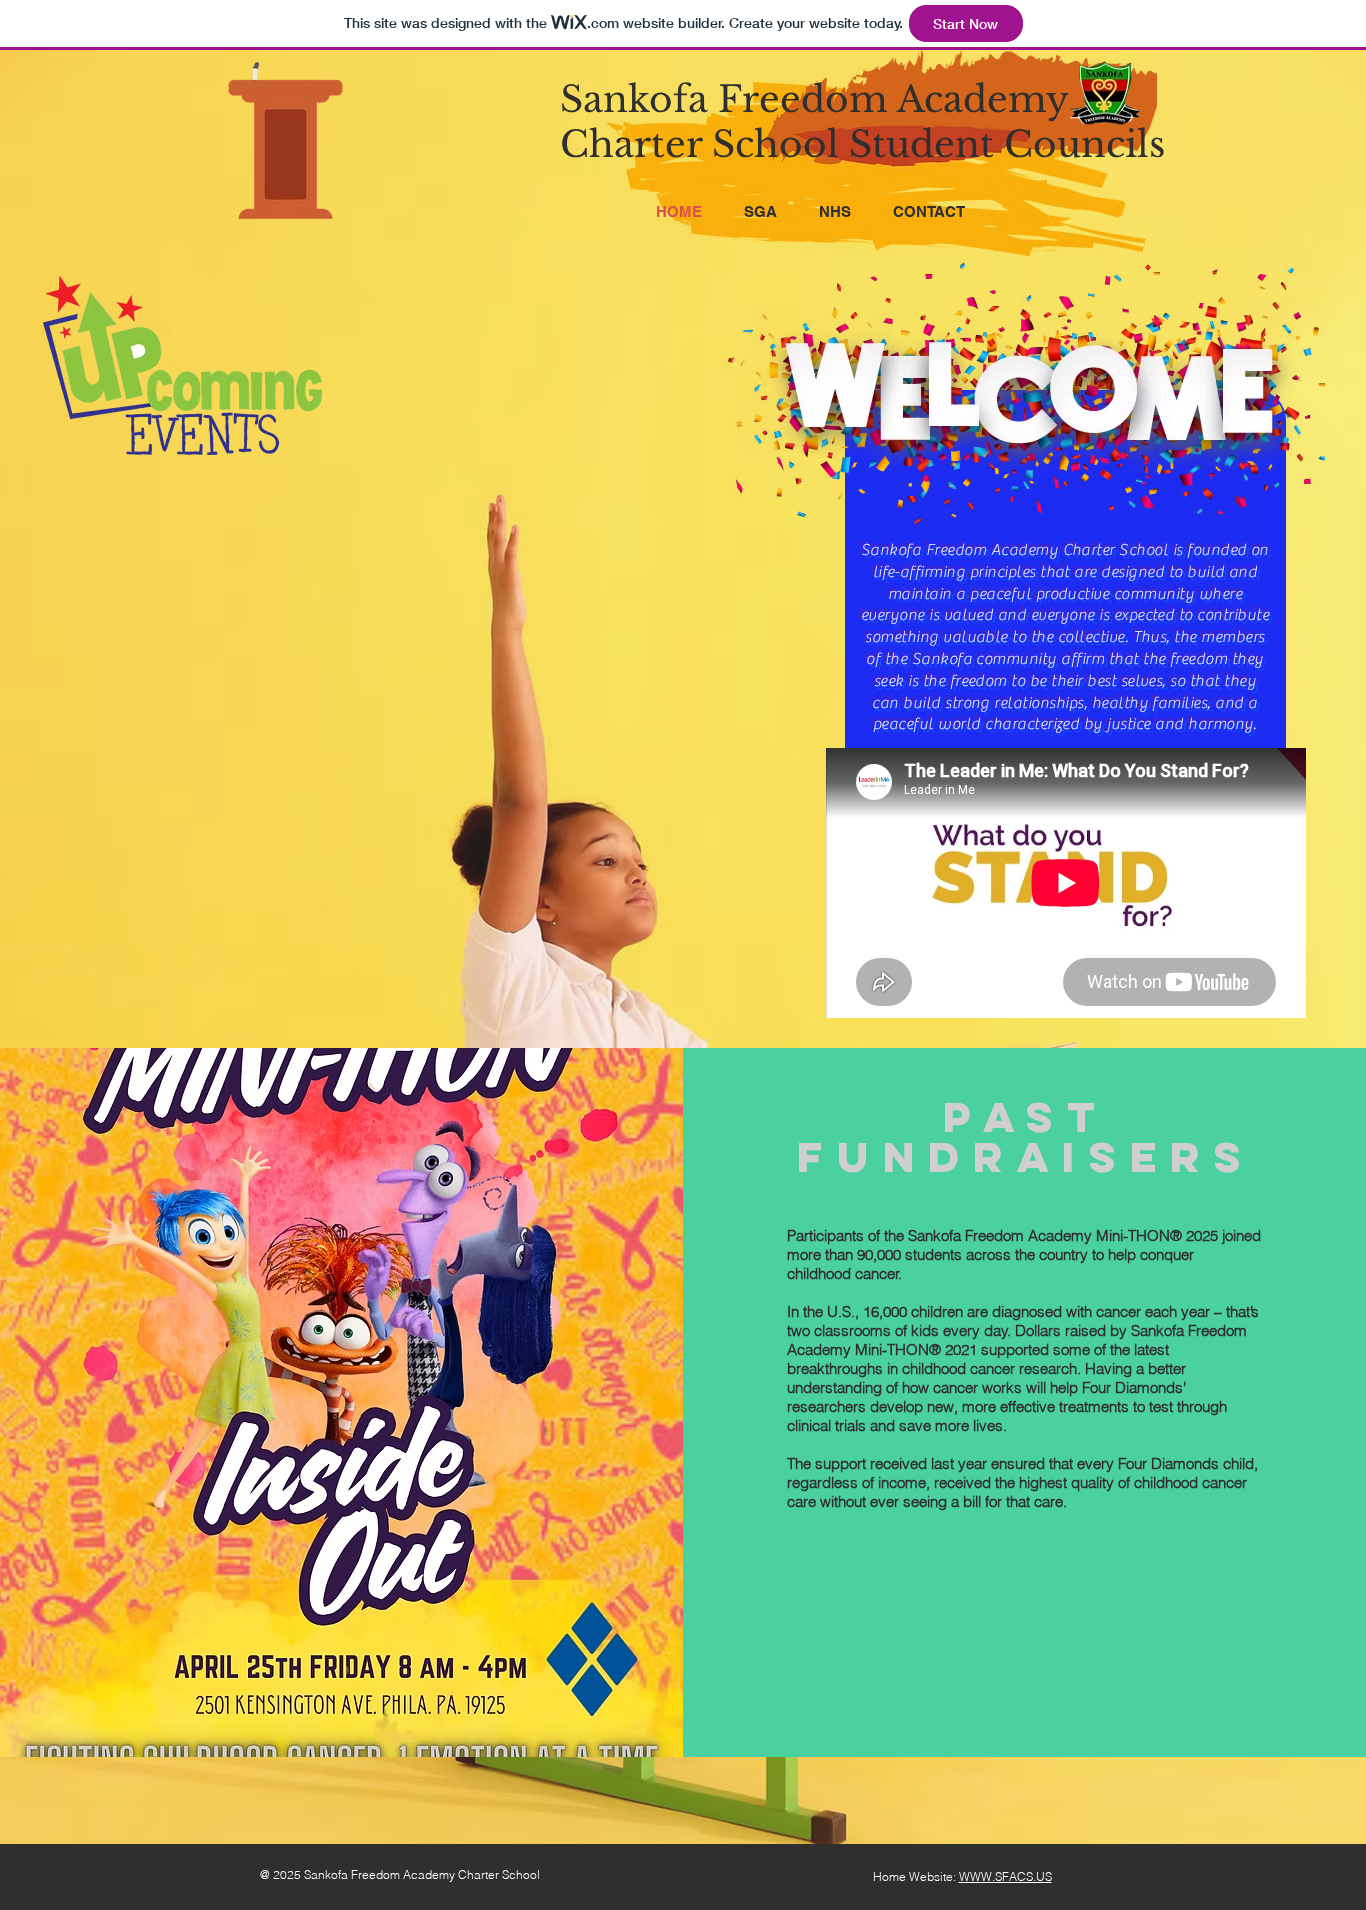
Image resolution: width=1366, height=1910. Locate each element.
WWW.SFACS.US (1005, 1876)
